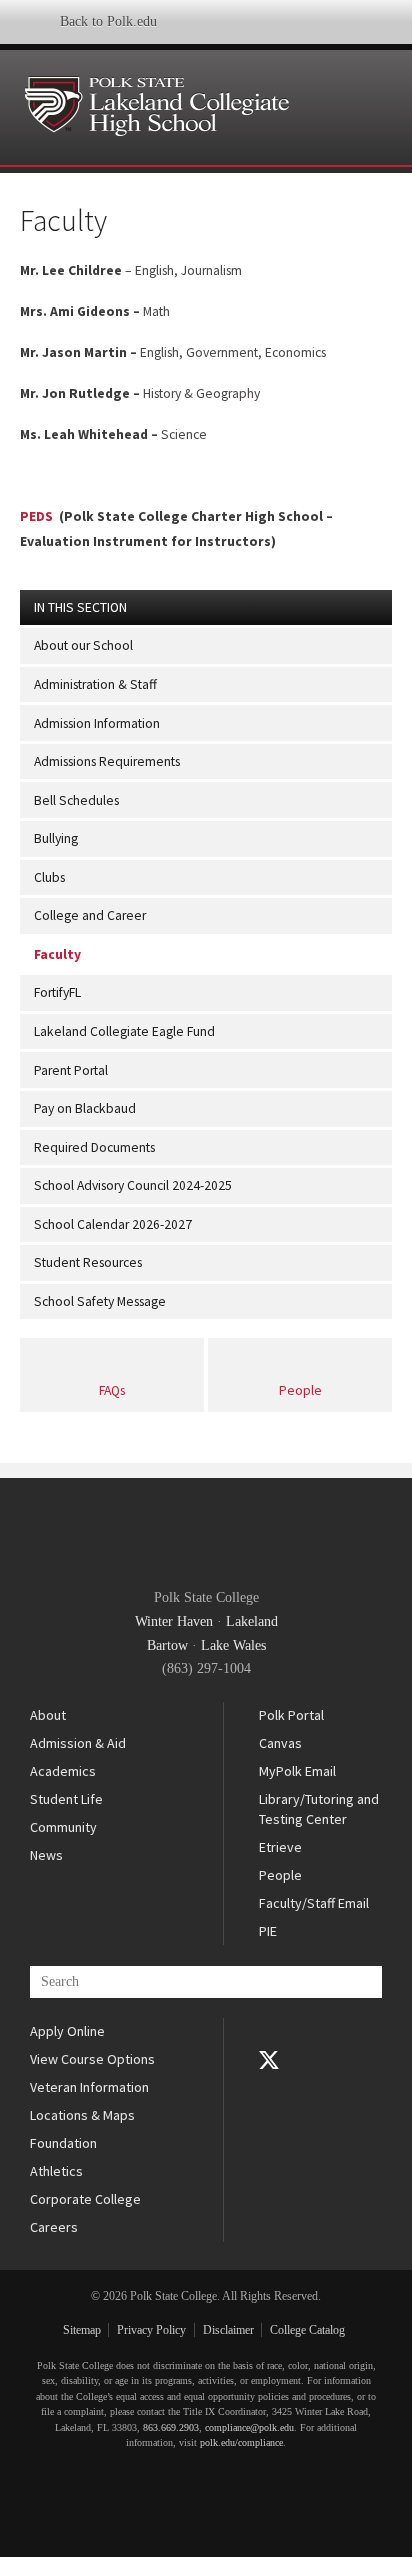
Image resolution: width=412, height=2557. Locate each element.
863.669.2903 (171, 2427)
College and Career (90, 915)
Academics (63, 1771)
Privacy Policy (151, 2330)
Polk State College (201, 1535)
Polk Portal (291, 1715)
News (46, 1855)
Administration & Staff (95, 684)
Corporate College (85, 2199)
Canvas (280, 1743)
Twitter (269, 2060)
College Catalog (307, 2330)
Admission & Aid (78, 1743)
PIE (268, 1931)
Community (63, 1827)
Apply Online (67, 2031)
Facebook (269, 2032)
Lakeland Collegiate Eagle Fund (124, 1031)
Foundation (63, 2143)
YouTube (269, 2088)
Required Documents (94, 1147)
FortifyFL (57, 992)
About (48, 1715)
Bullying (56, 838)
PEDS (38, 516)
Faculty (57, 954)
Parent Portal (71, 1070)
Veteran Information (89, 2087)
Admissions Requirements (107, 761)
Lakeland (252, 1621)
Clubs (49, 877)
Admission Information (97, 723)
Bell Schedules (76, 800)
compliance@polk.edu (249, 2427)
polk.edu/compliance (241, 2442)
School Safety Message (100, 1301)
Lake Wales (233, 1645)
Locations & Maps (82, 2115)
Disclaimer (228, 2330)
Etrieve (280, 1847)
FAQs (112, 1390)
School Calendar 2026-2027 (113, 1224)
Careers (54, 2227)
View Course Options (92, 2059)
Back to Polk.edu (108, 21)
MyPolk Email (297, 1771)
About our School (83, 645)
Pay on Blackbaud (85, 1108)
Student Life (66, 1799)
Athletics (56, 2171)
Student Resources (88, 1262)
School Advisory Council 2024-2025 (133, 1185)
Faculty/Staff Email (314, 1903)
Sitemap (82, 2330)
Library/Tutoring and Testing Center (319, 1809)
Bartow (167, 1645)
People (300, 1390)
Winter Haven (174, 1621)
